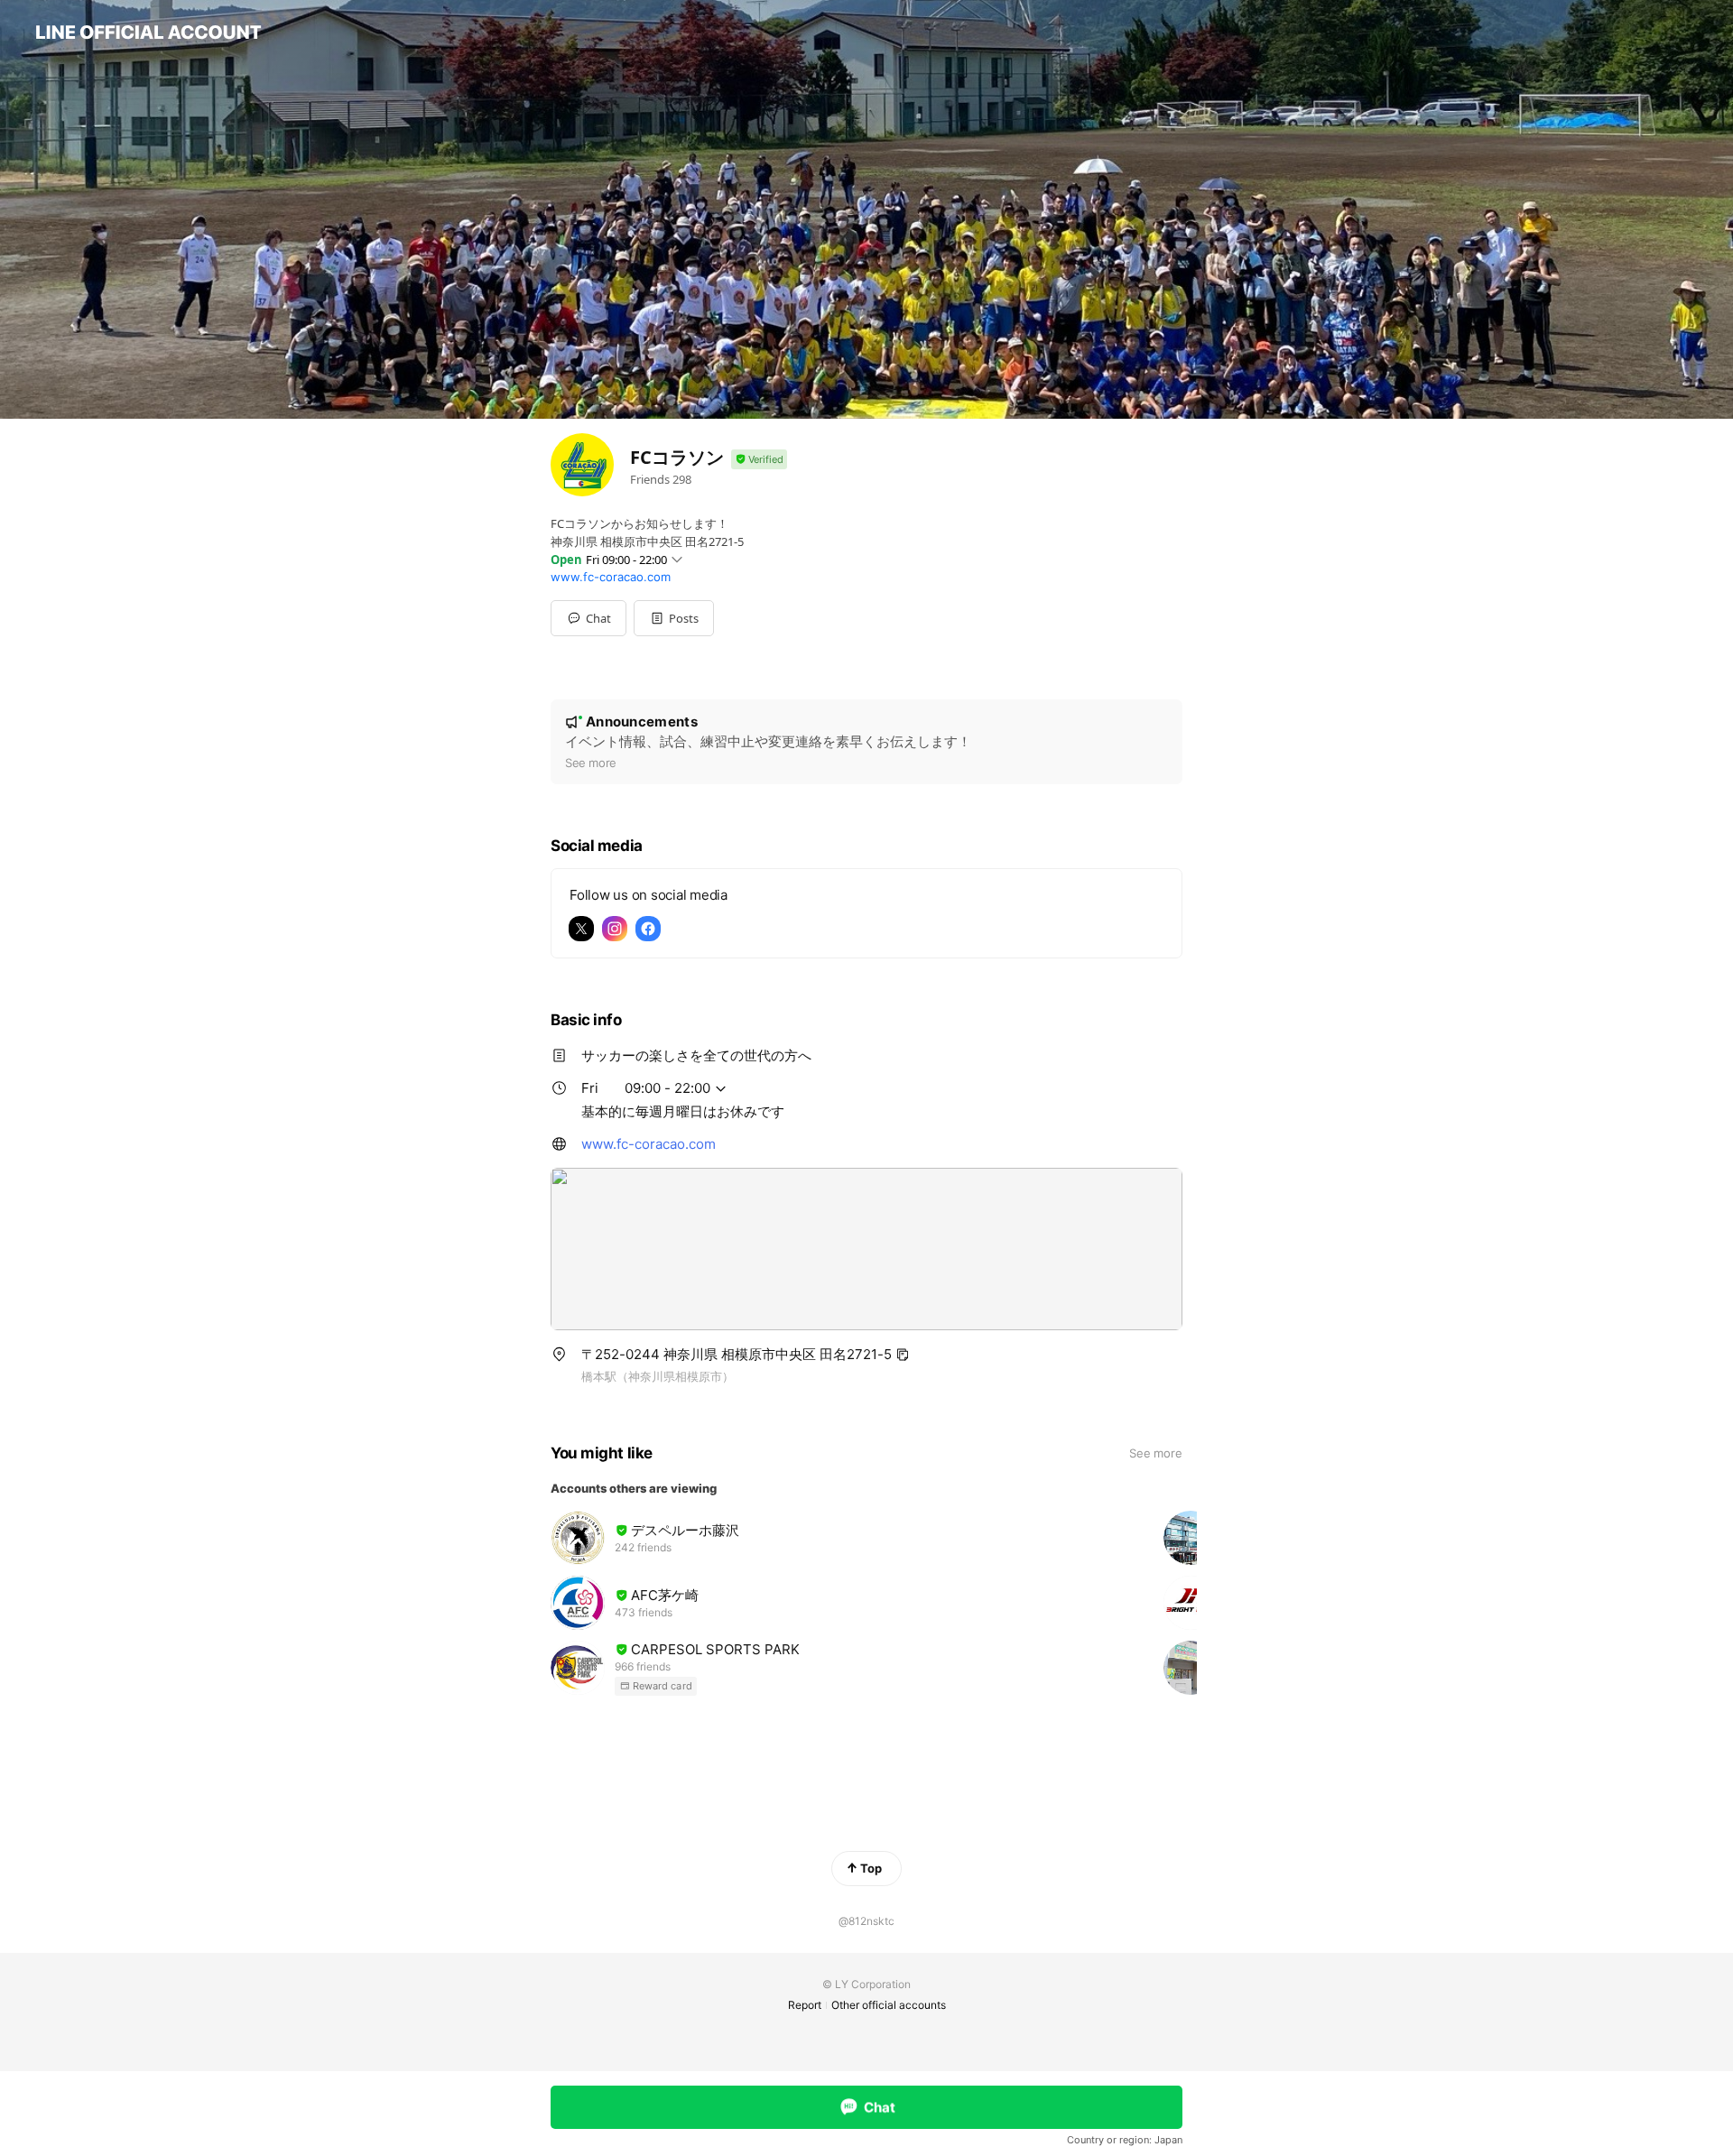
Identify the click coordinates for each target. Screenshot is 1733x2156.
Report (805, 2005)
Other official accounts (889, 2005)
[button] (674, 618)
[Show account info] (759, 460)
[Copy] (903, 1355)
